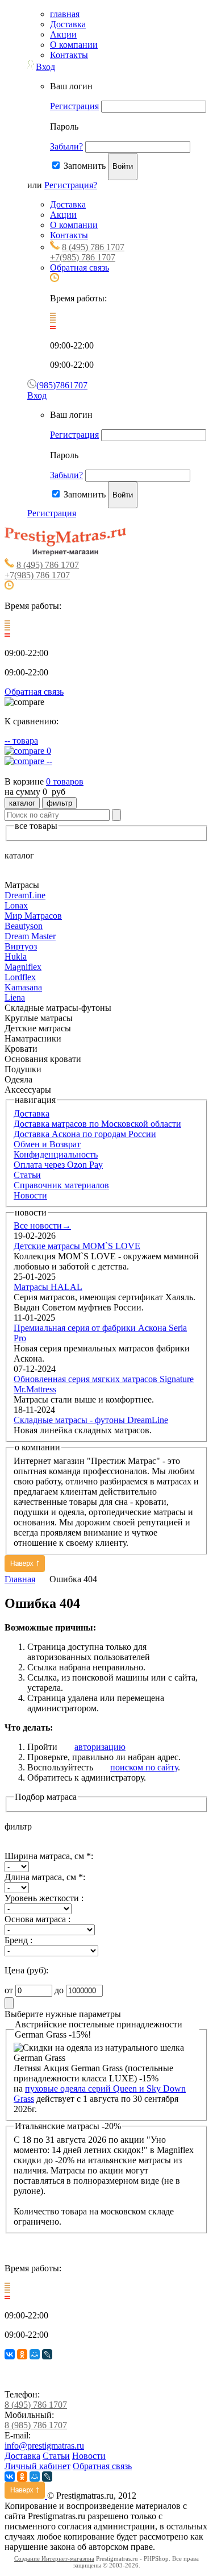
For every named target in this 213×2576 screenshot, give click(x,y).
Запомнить (85, 166)
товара (21, 741)
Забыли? (66, 146)
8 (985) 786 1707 (36, 2425)
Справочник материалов (61, 1185)
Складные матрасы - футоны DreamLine (91, 1420)
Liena (15, 997)
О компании (74, 45)
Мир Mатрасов (33, 916)
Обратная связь (80, 267)
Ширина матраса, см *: (49, 1856)
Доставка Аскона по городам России (85, 1134)
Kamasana (23, 987)
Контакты (69, 55)
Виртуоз (21, 946)
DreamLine (25, 895)
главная (65, 14)
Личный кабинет (37, 2466)
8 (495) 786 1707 (93, 247)
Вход (45, 67)
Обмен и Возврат (47, 1144)
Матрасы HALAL (48, 1287)
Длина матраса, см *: (45, 1877)
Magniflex (23, 967)
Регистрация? (71, 185)
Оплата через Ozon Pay (58, 1165)
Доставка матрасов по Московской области (97, 1124)
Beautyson (24, 926)
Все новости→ (42, 1225)
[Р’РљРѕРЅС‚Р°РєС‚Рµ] (10, 2354)
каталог (22, 803)
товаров (65, 781)
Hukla (16, 957)
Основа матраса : (37, 1919)
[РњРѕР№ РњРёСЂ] (35, 2354)
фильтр (59, 803)
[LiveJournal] (47, 2354)
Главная (20, 1579)
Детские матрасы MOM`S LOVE (77, 1246)
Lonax (16, 905)
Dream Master (30, 936)
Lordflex (20, 977)
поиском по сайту (144, 1767)
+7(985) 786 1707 (83, 257)
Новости (30, 1195)
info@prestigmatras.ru (44, 2446)
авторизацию (100, 1747)
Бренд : (18, 1940)
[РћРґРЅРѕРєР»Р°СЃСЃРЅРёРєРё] (22, 2354)
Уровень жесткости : (44, 1898)
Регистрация (74, 106)
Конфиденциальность (56, 1154)
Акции (63, 34)
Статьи (27, 1175)
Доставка (68, 24)
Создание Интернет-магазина (54, 2558)
